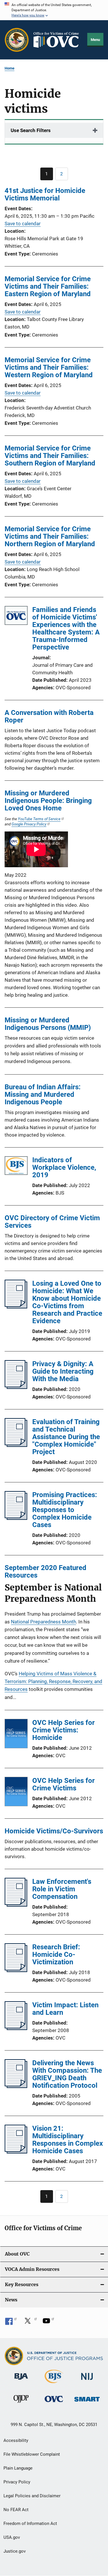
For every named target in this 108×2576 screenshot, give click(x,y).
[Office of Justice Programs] (17, 40)
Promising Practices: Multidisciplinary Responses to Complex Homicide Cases (65, 1510)
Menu (95, 40)
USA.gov (12, 2537)
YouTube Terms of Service (39, 819)
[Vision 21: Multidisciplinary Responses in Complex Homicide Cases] (16, 2152)
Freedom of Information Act (30, 2524)
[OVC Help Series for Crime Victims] (16, 1793)
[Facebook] (11, 2323)
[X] (30, 2323)
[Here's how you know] (54, 10)
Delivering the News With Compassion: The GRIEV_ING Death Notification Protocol (67, 2074)
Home (10, 68)
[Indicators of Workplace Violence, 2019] (16, 1167)
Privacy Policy (17, 2482)
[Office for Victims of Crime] (54, 2403)
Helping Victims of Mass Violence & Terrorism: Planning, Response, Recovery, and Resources (53, 1681)
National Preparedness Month (43, 1622)
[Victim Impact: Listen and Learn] (16, 2028)
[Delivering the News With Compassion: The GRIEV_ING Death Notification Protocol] (16, 2086)
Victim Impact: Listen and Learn (65, 2009)
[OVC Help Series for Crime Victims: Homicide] (16, 1735)
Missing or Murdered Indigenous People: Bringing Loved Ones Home (48, 801)
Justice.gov (15, 2551)
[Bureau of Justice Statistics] (54, 2384)
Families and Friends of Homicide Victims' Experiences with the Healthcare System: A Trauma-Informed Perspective (66, 628)
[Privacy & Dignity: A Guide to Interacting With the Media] (16, 1387)
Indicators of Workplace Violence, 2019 (64, 1167)
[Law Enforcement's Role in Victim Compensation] (16, 1905)
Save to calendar (23, 224)
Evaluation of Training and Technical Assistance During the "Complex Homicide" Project (66, 1437)
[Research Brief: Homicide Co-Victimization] (16, 1970)
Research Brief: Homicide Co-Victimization (56, 1954)
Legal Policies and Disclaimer (32, 2496)
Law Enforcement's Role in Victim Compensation (62, 1889)
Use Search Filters (31, 130)
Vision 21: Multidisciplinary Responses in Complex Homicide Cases (68, 2140)
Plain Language (18, 2468)
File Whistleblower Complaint (32, 2454)
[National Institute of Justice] (87, 2381)
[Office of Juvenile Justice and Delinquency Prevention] (21, 2404)
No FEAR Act (16, 2510)
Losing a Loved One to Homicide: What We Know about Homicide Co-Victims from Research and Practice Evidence (67, 1302)
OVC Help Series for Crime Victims (64, 1784)
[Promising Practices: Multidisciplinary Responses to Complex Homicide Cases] (16, 1518)
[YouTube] (48, 2323)
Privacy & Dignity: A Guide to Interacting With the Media (63, 1371)
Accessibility (16, 2440)
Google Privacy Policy (29, 824)
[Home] (58, 40)
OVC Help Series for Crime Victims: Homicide (64, 1730)
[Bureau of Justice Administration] (21, 2381)
